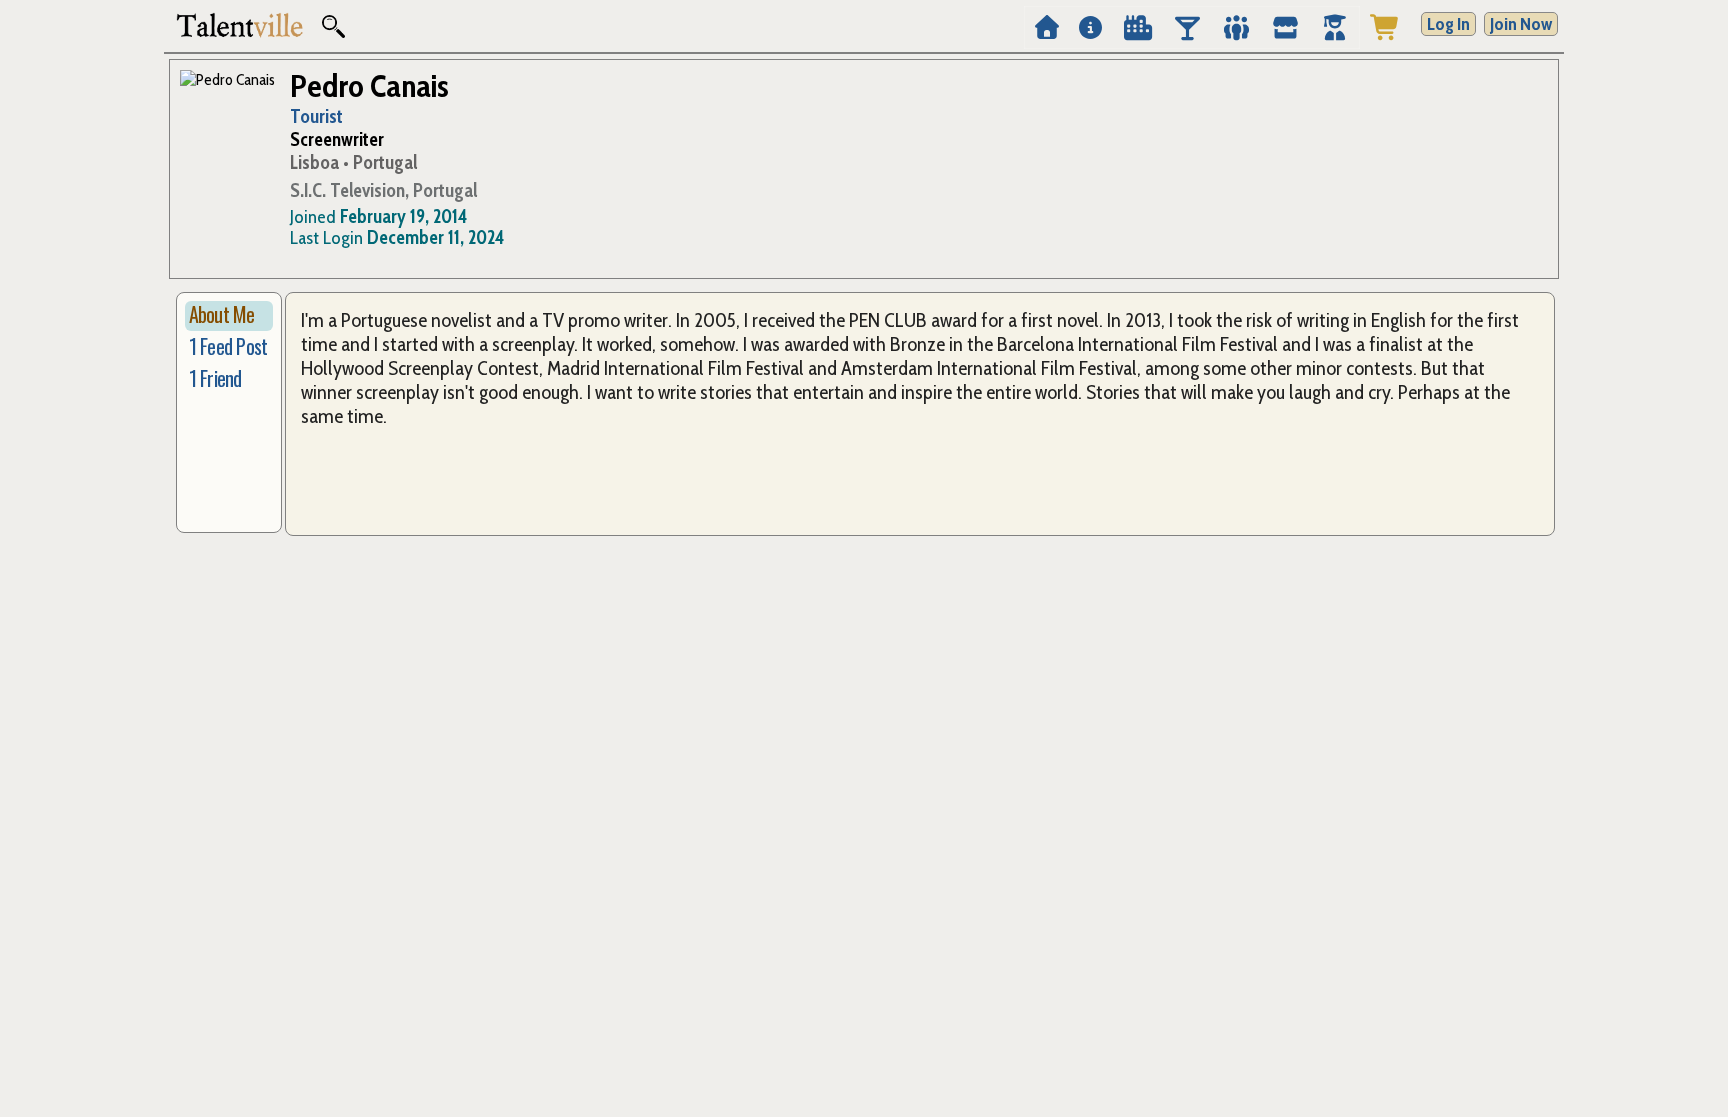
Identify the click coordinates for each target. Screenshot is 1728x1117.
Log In (1448, 24)
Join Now (1521, 24)
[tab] (229, 316)
